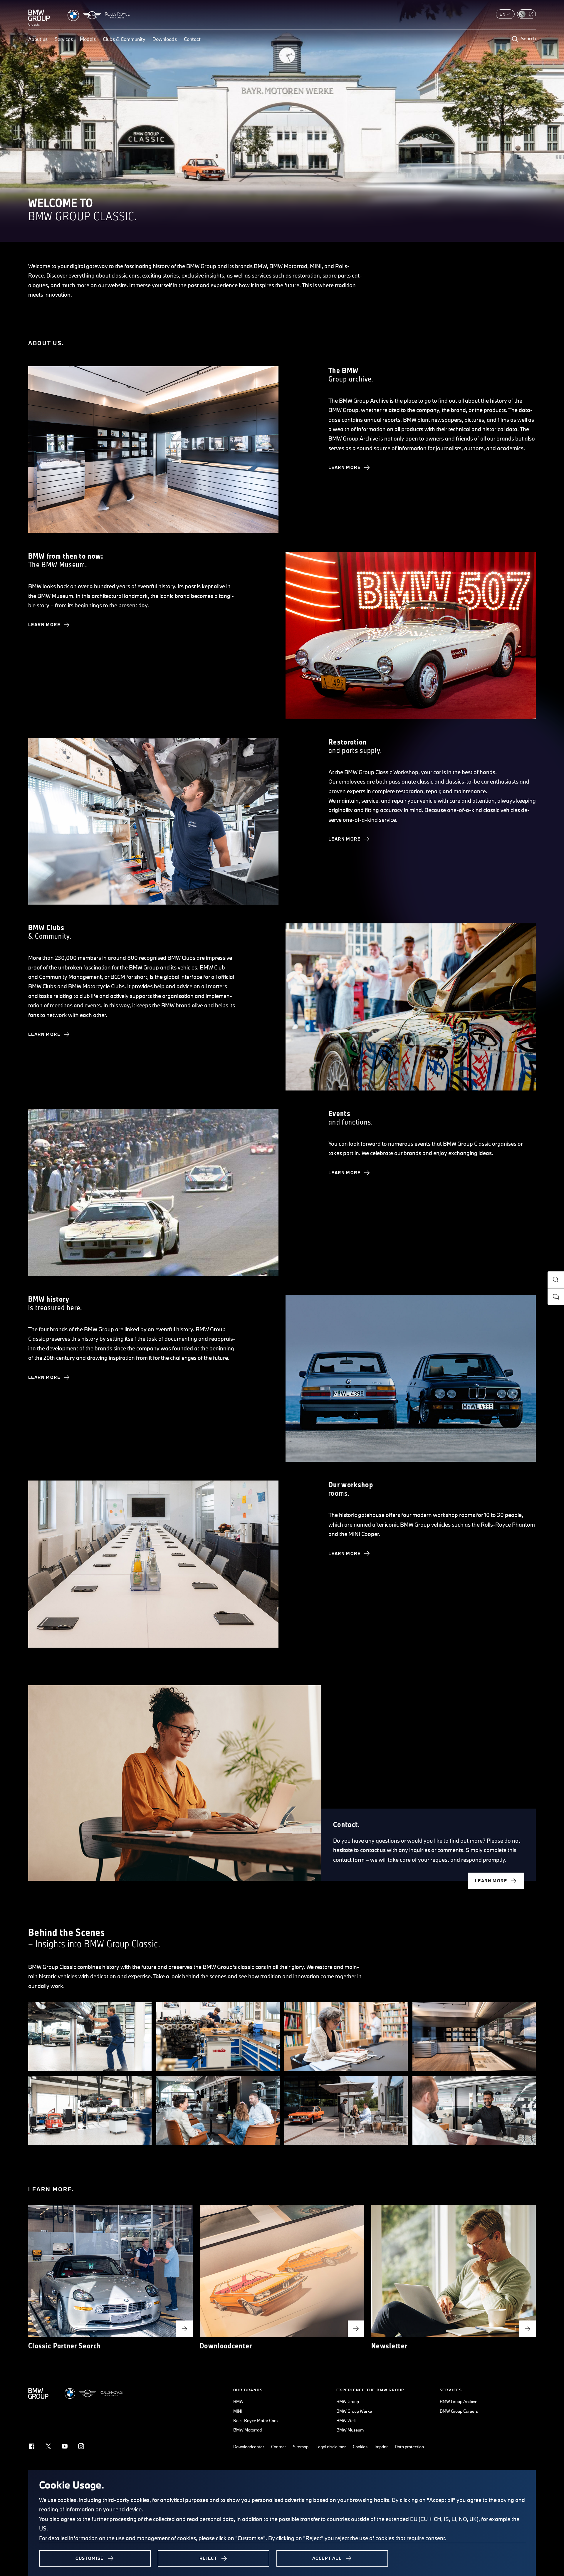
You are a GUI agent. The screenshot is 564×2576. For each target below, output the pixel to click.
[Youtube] (65, 2446)
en (503, 14)
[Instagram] (81, 2446)
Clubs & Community (124, 39)
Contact (192, 39)
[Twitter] (48, 2446)
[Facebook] (32, 2446)
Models (88, 39)
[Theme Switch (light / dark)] (526, 14)
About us (38, 39)
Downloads (165, 39)
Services (64, 39)
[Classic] (39, 15)
